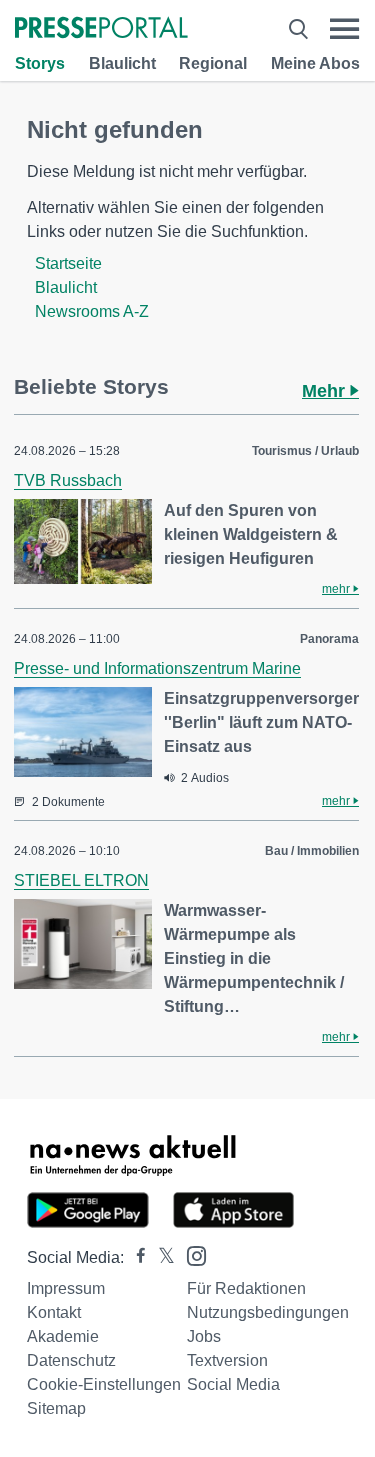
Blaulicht (122, 63)
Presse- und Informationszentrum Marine (157, 668)
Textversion (227, 1360)
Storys (40, 63)
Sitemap (56, 1408)
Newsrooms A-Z (92, 311)
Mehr (326, 391)
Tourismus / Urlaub (305, 451)
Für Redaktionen (246, 1288)
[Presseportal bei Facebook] (135, 1257)
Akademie (63, 1336)
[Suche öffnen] (298, 29)
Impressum (66, 1288)
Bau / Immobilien (312, 851)
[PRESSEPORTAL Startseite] (101, 29)
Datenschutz (71, 1360)
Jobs (204, 1336)
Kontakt (54, 1312)
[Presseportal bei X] (160, 1257)
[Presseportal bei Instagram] (190, 1254)
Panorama (329, 639)
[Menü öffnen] (344, 29)
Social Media (233, 1384)
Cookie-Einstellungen (104, 1384)
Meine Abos (315, 63)
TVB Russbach (68, 480)
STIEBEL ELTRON (81, 880)
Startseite (68, 263)
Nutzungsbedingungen (268, 1312)
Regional (213, 63)
